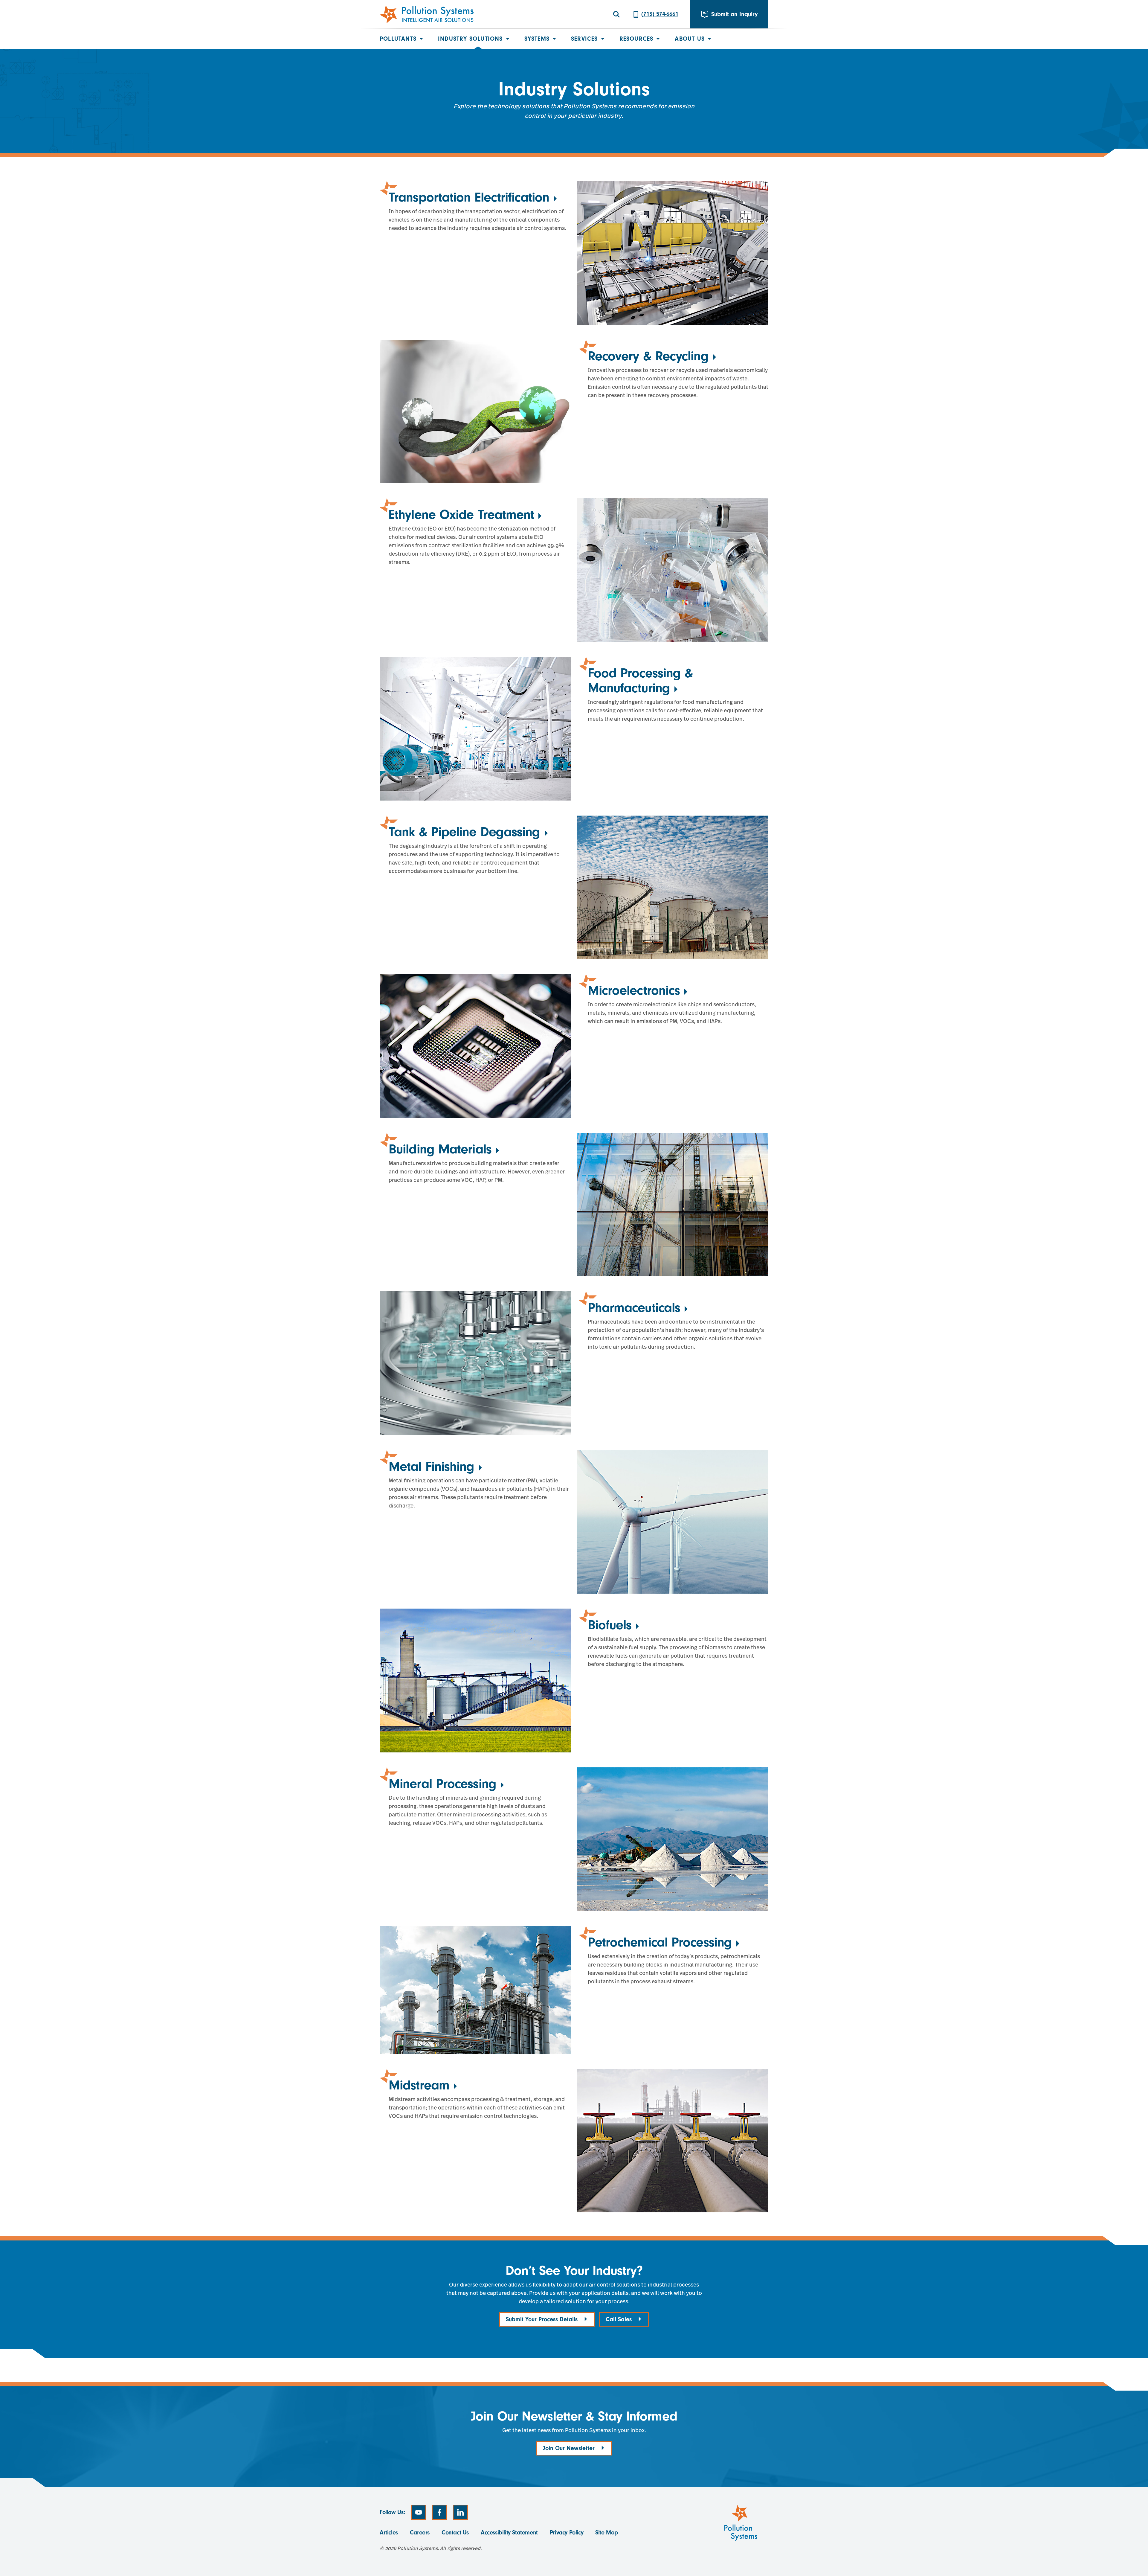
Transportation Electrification (469, 197)
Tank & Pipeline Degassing (464, 832)
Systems (537, 39)
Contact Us (455, 2532)
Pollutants (398, 39)
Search (616, 14)
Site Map (607, 2532)
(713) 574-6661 (660, 14)
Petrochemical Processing (660, 1942)
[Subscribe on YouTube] (419, 2512)
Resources (636, 39)
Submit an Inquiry (734, 14)
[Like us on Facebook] (439, 2512)
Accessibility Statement (509, 2532)
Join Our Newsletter (569, 2448)
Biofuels (610, 1625)
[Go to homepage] (427, 14)
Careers (420, 2532)
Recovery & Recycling (648, 356)
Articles (389, 2532)
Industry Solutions (470, 39)
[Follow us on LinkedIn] (460, 2512)
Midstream (419, 2085)
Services (584, 39)
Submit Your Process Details (542, 2319)
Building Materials (440, 1149)
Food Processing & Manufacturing (641, 680)
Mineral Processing (442, 1784)
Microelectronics (634, 990)
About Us (690, 39)
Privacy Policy (567, 2532)
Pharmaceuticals (634, 1308)
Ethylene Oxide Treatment (461, 515)
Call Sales (619, 2319)
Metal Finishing (432, 1466)
